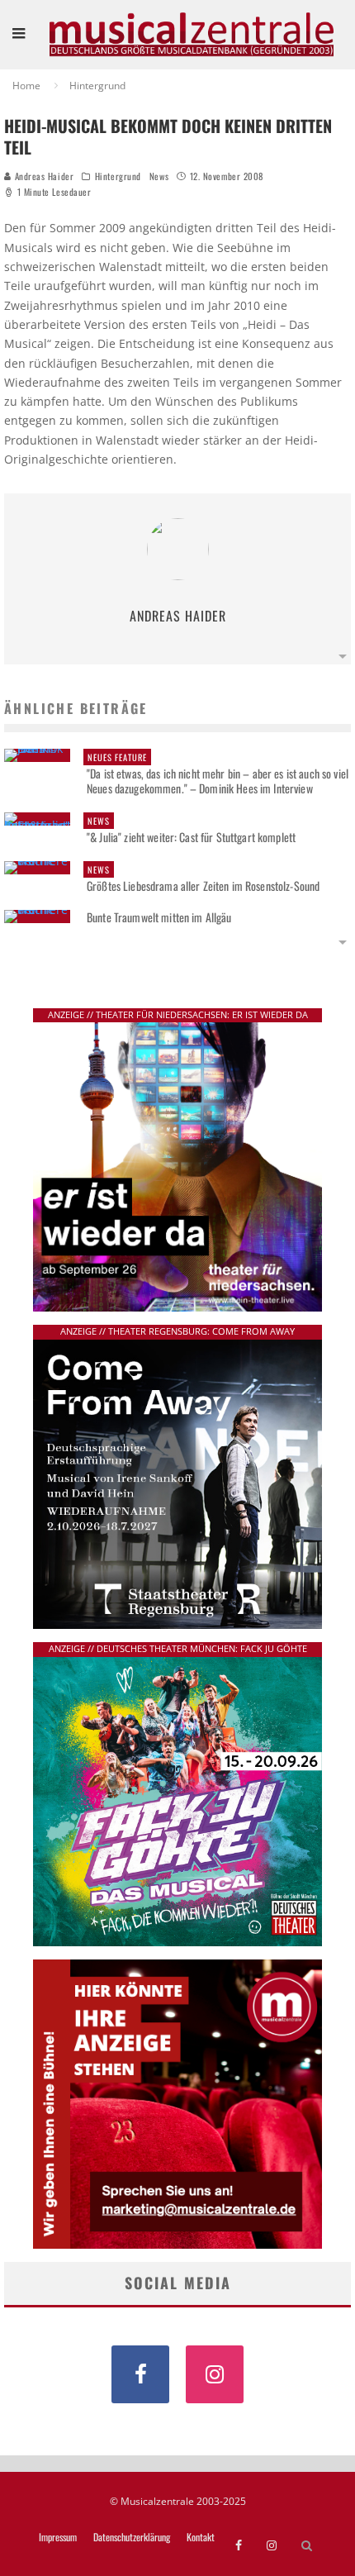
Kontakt (201, 2537)
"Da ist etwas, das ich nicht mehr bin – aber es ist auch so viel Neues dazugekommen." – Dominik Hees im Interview (218, 774)
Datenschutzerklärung (132, 2537)
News (159, 176)
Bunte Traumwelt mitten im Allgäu (159, 917)
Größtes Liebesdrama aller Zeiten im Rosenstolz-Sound (203, 879)
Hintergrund (118, 176)
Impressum (58, 2537)
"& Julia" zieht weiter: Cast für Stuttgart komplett (191, 830)
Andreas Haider (43, 176)
